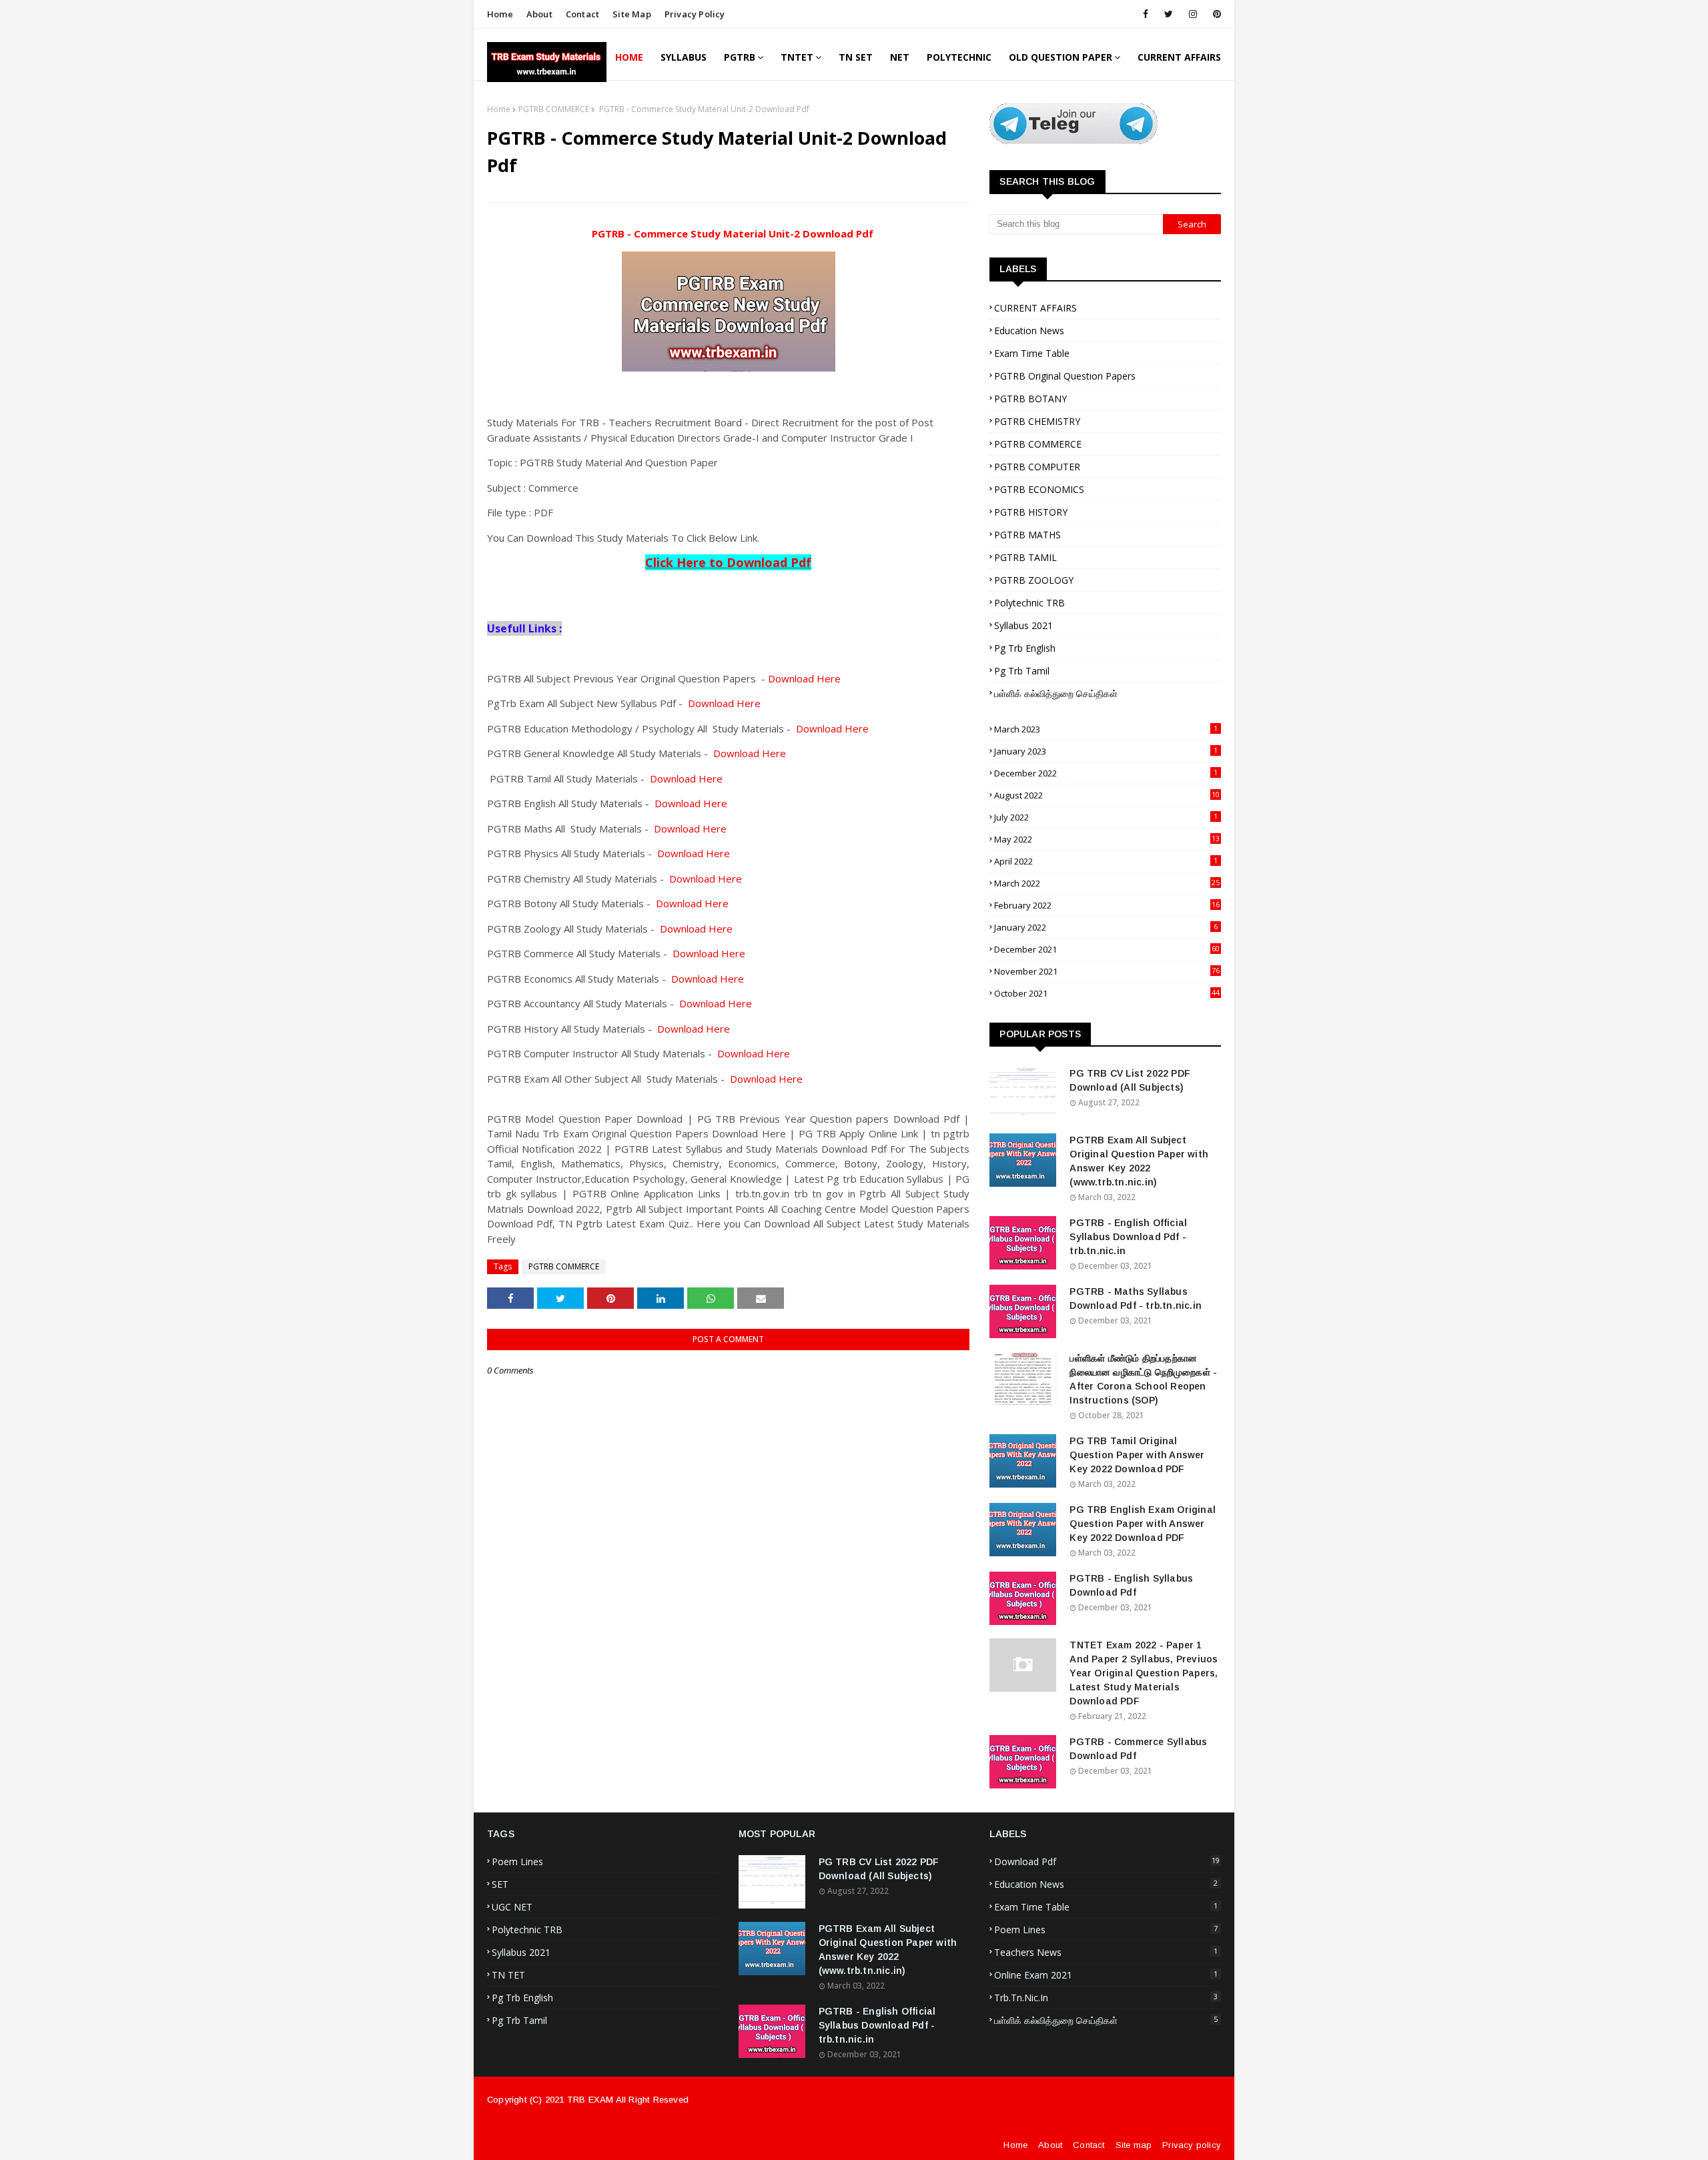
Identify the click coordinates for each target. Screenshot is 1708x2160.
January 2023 (1106, 751)
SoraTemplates (861, 2131)
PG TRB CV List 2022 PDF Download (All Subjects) (1130, 1080)
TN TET (508, 1975)
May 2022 (1107, 839)
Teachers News (1106, 1952)
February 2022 (1107, 905)
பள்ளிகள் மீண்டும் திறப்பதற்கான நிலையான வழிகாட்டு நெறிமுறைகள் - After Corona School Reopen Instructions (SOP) (1143, 1379)
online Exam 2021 (1106, 1975)
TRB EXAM (590, 2100)
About (539, 14)
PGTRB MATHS (1027, 535)
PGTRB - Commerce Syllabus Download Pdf (1138, 1749)
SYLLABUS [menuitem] (684, 57)
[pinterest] (1215, 14)
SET (500, 1884)
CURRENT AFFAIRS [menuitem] (1179, 57)
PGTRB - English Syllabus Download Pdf (1131, 1585)
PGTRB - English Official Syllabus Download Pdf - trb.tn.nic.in (1128, 1237)
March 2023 (1106, 729)
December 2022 (1106, 773)
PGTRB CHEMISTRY (1037, 421)
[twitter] (1169, 14)
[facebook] (1146, 14)
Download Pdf (1107, 1861)
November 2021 (1107, 971)
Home (500, 14)
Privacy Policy (695, 14)
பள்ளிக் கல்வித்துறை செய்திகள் (1056, 693)
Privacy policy (1192, 2145)
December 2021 (1107, 949)
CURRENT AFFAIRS (1035, 308)
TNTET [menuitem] (797, 57)
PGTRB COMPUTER (1037, 467)
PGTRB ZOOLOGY (1034, 580)
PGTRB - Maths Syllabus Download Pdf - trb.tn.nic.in (1136, 1298)
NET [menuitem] (900, 57)
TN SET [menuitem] (856, 57)
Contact (582, 14)
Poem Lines (517, 1861)
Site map (632, 14)
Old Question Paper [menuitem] (1060, 57)
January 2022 (1106, 927)
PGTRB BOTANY (1030, 399)
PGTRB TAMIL (1025, 557)
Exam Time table (1032, 353)
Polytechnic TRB (1029, 603)
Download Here (803, 678)
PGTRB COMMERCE (554, 109)
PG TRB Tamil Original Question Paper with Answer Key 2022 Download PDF (1137, 1455)
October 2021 (1107, 993)
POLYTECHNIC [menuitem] (959, 57)
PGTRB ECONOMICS (1039, 489)
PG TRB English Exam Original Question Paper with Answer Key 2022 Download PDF (1143, 1524)
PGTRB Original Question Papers (1065, 376)
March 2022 (1107, 883)
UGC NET (512, 1907)
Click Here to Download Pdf (728, 562)
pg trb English (1025, 648)
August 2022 (1107, 795)
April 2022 (1106, 861)
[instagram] (1193, 14)
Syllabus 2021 (1023, 625)
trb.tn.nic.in (1106, 1998)
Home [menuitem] (629, 57)
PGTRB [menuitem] (740, 57)
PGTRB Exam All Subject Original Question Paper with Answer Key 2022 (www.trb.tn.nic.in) (1139, 1161)
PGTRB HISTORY (1031, 512)
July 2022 (1106, 817)
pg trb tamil (1022, 671)
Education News (1029, 331)
